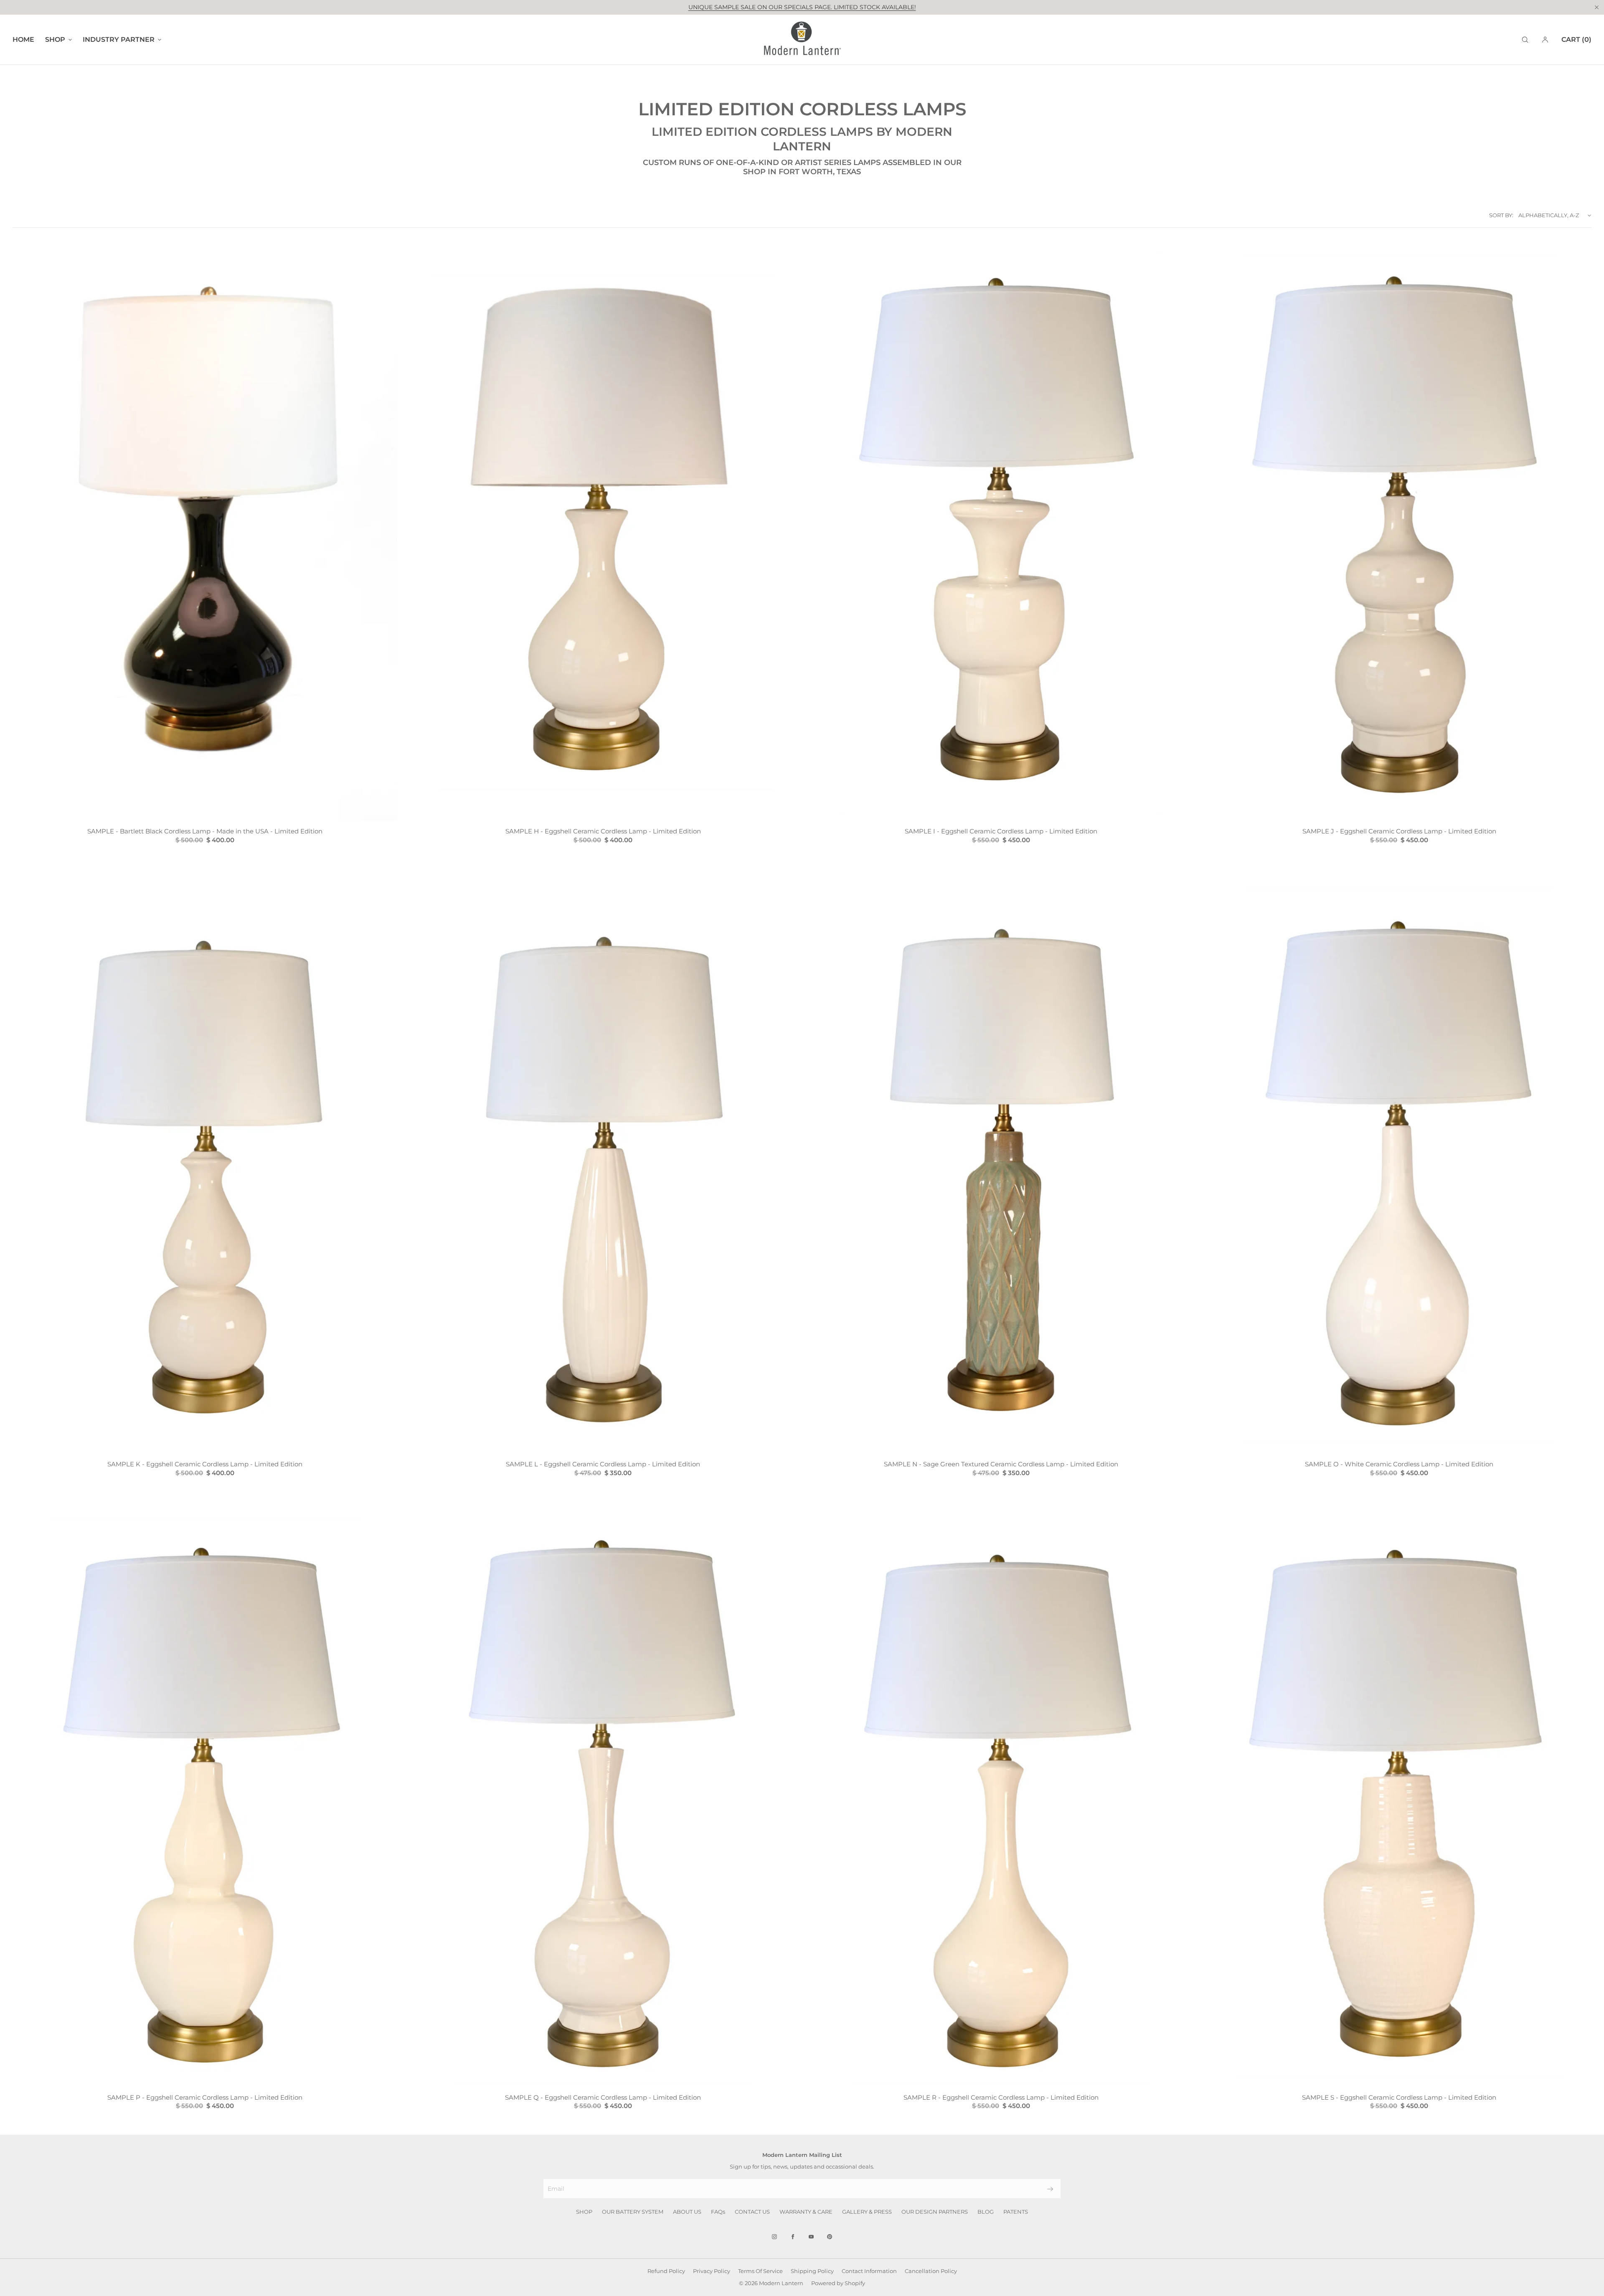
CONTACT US (752, 2212)
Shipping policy (812, 2271)
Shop (55, 39)
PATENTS (1016, 2212)
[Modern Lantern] (802, 40)
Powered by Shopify (838, 2283)
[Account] (1545, 39)
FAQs (718, 2212)
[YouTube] (811, 2237)
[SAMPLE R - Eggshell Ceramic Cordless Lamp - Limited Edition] (1001, 1799)
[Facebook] (793, 2237)
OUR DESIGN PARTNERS (935, 2212)
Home (23, 39)
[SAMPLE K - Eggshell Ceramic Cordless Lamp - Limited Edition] (205, 1166)
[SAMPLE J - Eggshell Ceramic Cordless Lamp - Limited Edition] (1399, 533)
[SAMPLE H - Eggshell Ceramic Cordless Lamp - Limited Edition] (603, 533)
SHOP (584, 2212)
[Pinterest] (830, 2237)
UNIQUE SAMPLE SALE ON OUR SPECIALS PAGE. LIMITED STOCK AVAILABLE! (802, 7)
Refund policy (666, 2271)
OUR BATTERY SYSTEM (633, 2212)
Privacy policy (712, 2271)
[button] (1525, 39)
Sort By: (1501, 215)
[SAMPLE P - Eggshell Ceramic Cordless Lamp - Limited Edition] (205, 1799)
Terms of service (760, 2271)
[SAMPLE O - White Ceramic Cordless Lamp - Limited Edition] (1399, 1166)
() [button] (1576, 39)
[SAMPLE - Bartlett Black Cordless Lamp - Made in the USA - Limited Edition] (205, 533)
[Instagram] (774, 2237)
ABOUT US (687, 2212)
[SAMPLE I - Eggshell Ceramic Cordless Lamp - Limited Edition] (1001, 533)
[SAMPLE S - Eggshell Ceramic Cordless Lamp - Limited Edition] (1399, 1799)
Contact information (869, 2271)
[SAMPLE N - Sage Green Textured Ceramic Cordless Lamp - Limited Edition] (1001, 1166)
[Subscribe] (1050, 2189)
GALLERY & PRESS (867, 2212)
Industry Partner (119, 39)
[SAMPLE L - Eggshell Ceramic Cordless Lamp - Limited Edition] (603, 1166)
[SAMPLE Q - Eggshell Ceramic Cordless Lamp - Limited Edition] (603, 1799)
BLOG (986, 2212)
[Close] (1596, 7)
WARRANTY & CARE (806, 2212)
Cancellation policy (931, 2271)
